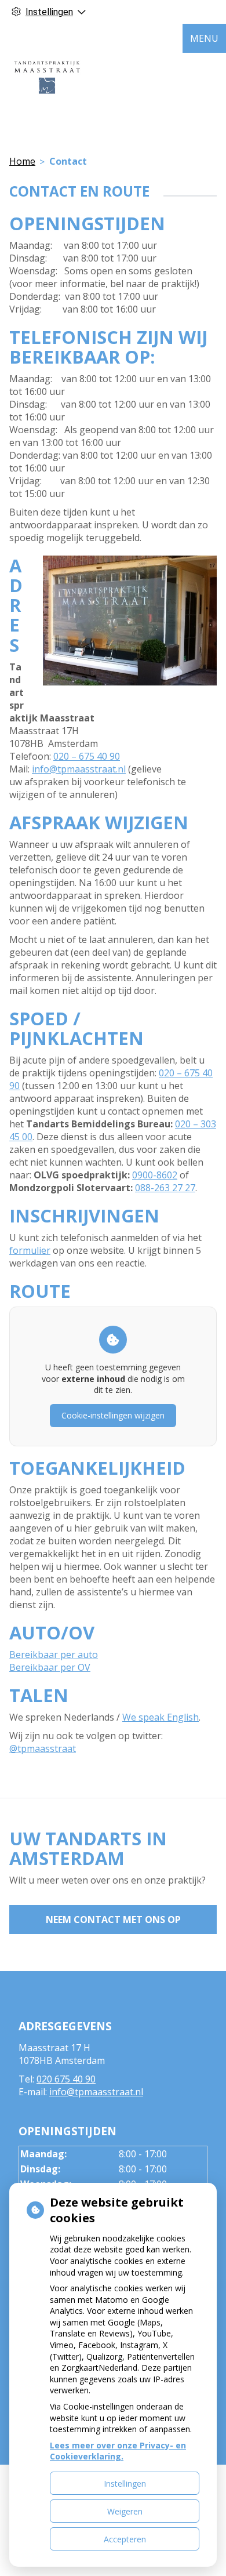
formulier (30, 1250)
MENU (204, 38)
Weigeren (125, 2511)
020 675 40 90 (66, 2079)
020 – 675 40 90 (87, 756)
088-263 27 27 (165, 1188)
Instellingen (125, 2484)
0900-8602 (155, 1175)
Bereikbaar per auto (54, 1655)
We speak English (161, 1717)
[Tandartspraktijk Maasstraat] (46, 76)
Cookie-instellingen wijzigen (113, 1415)
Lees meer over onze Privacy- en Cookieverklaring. (118, 2451)
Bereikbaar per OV (50, 1667)
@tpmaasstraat (43, 1748)
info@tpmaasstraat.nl (79, 769)
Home (22, 161)
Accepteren (125, 2539)
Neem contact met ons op (113, 1920)
